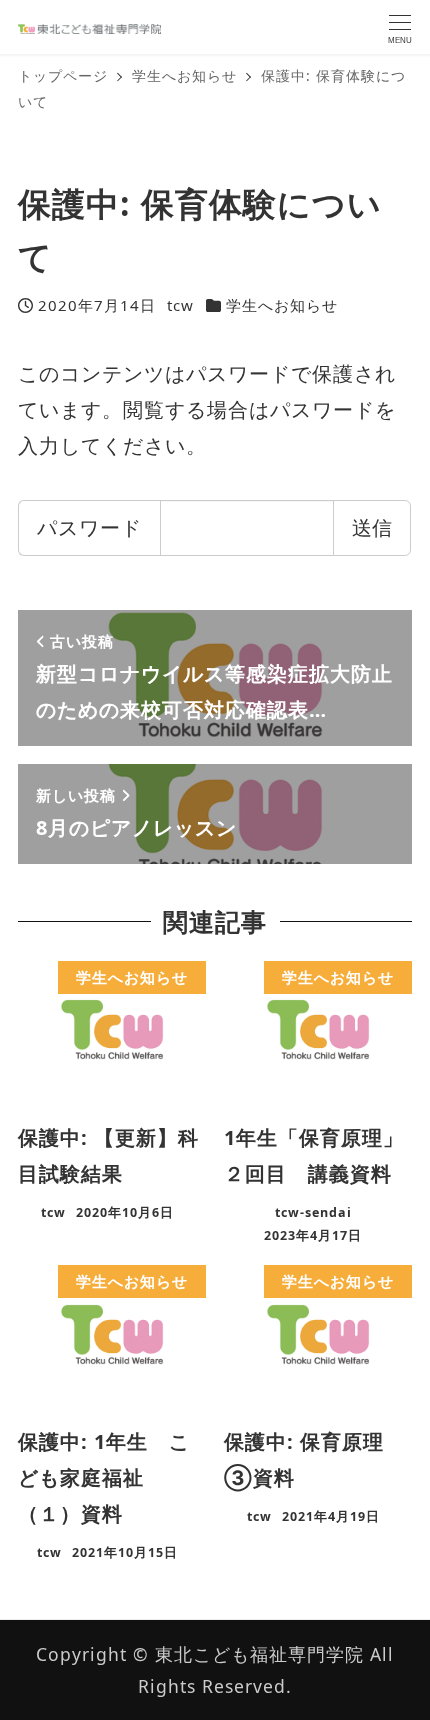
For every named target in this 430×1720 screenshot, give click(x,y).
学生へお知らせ (282, 305)
